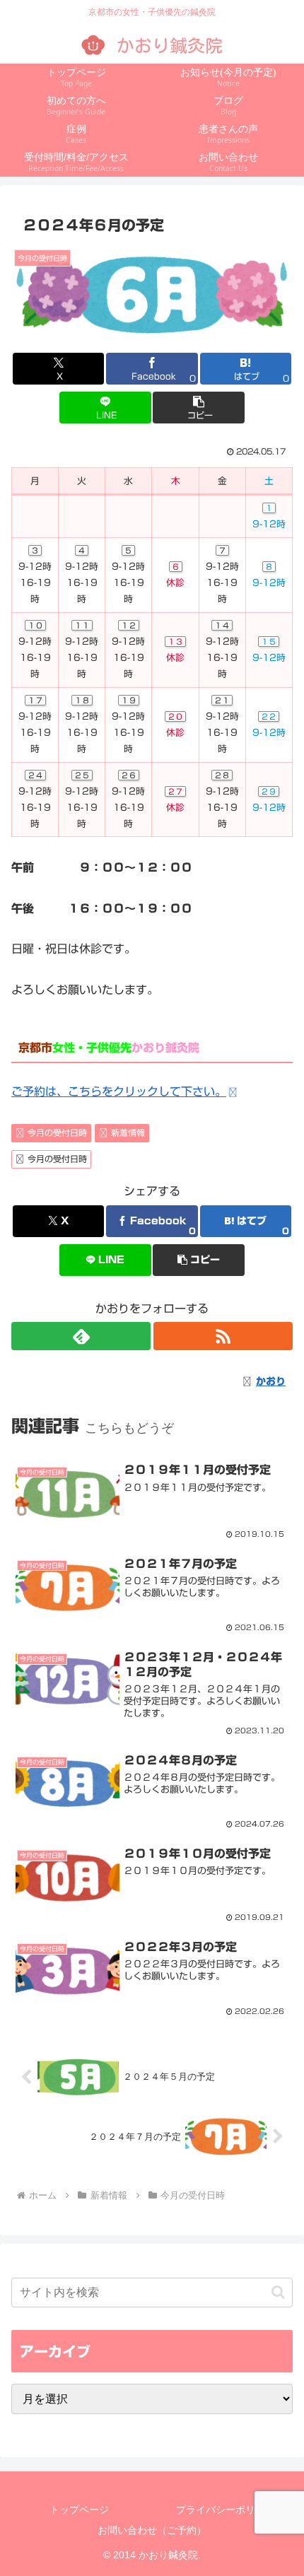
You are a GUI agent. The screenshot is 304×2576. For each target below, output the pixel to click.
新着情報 (128, 1132)
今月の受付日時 (57, 1132)
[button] (198, 408)
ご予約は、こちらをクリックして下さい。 (119, 1091)
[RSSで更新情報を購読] (223, 1336)
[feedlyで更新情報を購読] (81, 1336)
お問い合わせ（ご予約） (152, 2530)
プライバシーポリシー (226, 2510)
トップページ (79, 2510)
